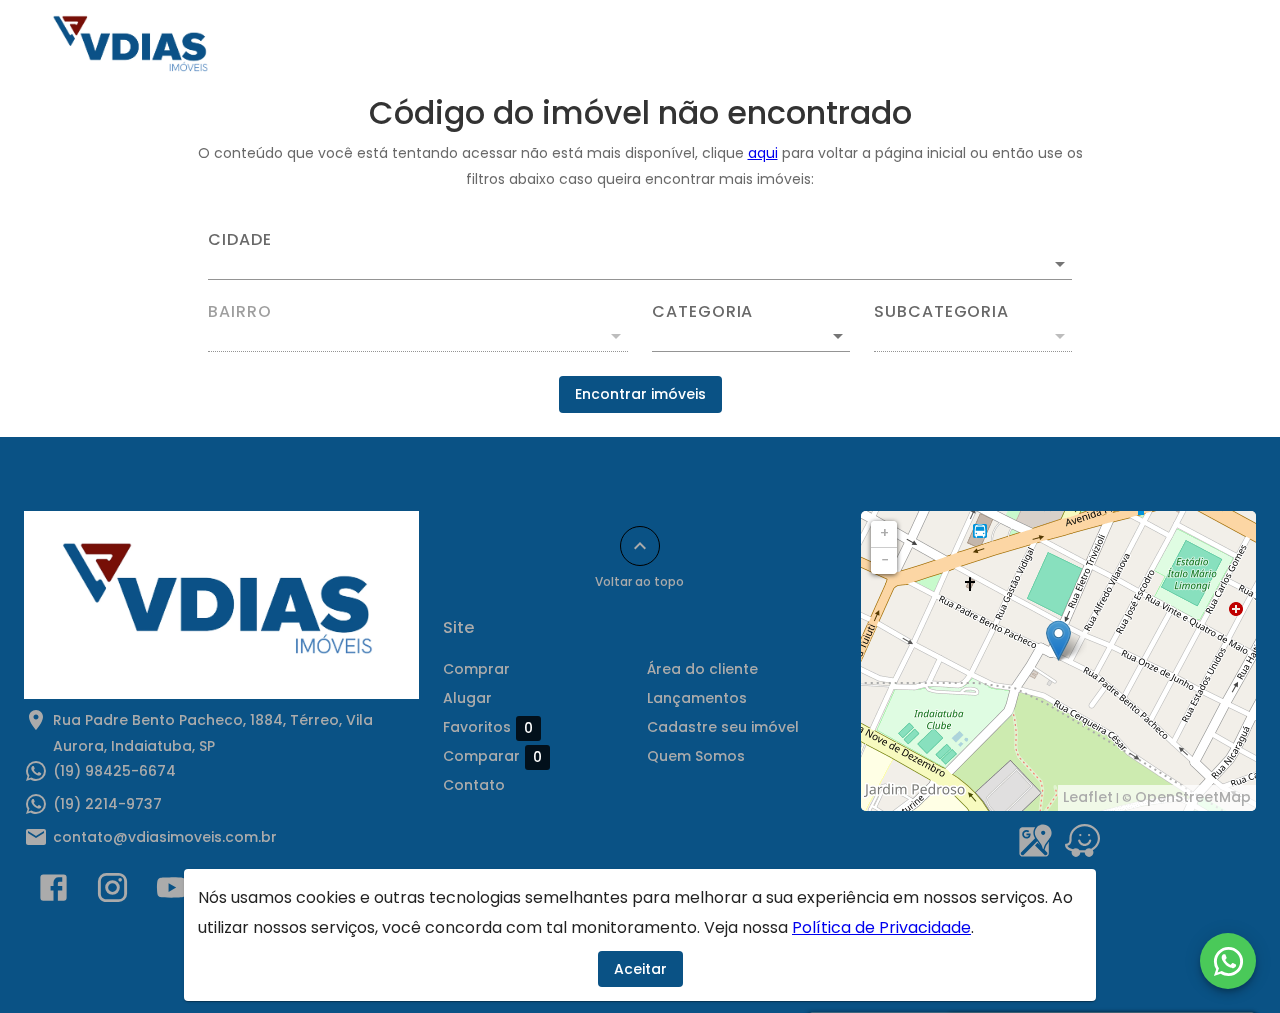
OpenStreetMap (1193, 797)
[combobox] (640, 256)
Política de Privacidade (881, 927)
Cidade (240, 240)
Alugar (744, 47)
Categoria (702, 312)
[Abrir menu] (1214, 47)
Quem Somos (524, 47)
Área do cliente (966, 47)
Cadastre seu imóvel (723, 727)
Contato (840, 47)
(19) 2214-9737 (107, 804)
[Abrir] (1060, 264)
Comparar (492, 756)
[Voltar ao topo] (640, 546)
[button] (751, 336)
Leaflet (1088, 797)
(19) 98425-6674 (114, 771)
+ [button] (884, 533)
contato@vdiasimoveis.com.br (165, 837)
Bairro (240, 312)
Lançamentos (1112, 47)
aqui (763, 153)
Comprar (646, 47)
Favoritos (488, 727)
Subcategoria (941, 312)
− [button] (885, 560)
